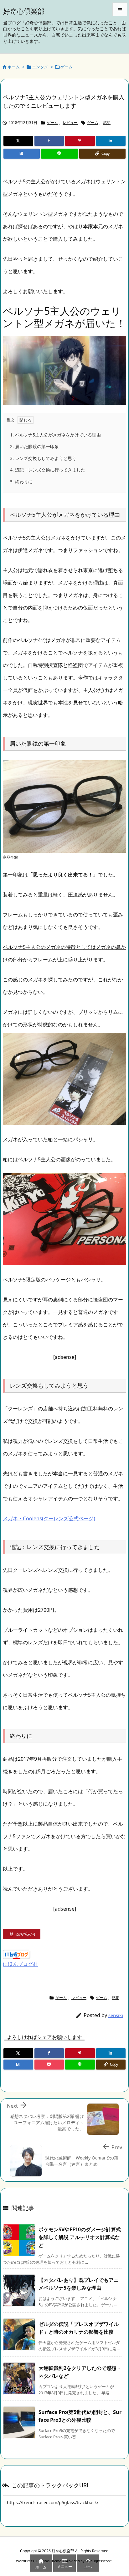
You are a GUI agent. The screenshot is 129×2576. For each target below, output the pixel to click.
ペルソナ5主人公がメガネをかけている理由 (55, 435)
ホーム (14, 67)
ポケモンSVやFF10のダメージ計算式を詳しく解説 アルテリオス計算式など (80, 2237)
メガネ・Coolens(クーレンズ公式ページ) (49, 1518)
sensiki (116, 2015)
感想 (107, 123)
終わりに (21, 482)
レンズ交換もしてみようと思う (43, 458)
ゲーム (67, 67)
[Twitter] (18, 141)
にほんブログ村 (20, 1964)
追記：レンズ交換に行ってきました (48, 470)
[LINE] (59, 154)
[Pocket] (49, 2065)
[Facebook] (49, 141)
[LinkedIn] (111, 141)
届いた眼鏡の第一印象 (34, 446)
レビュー (70, 123)
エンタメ (40, 67)
